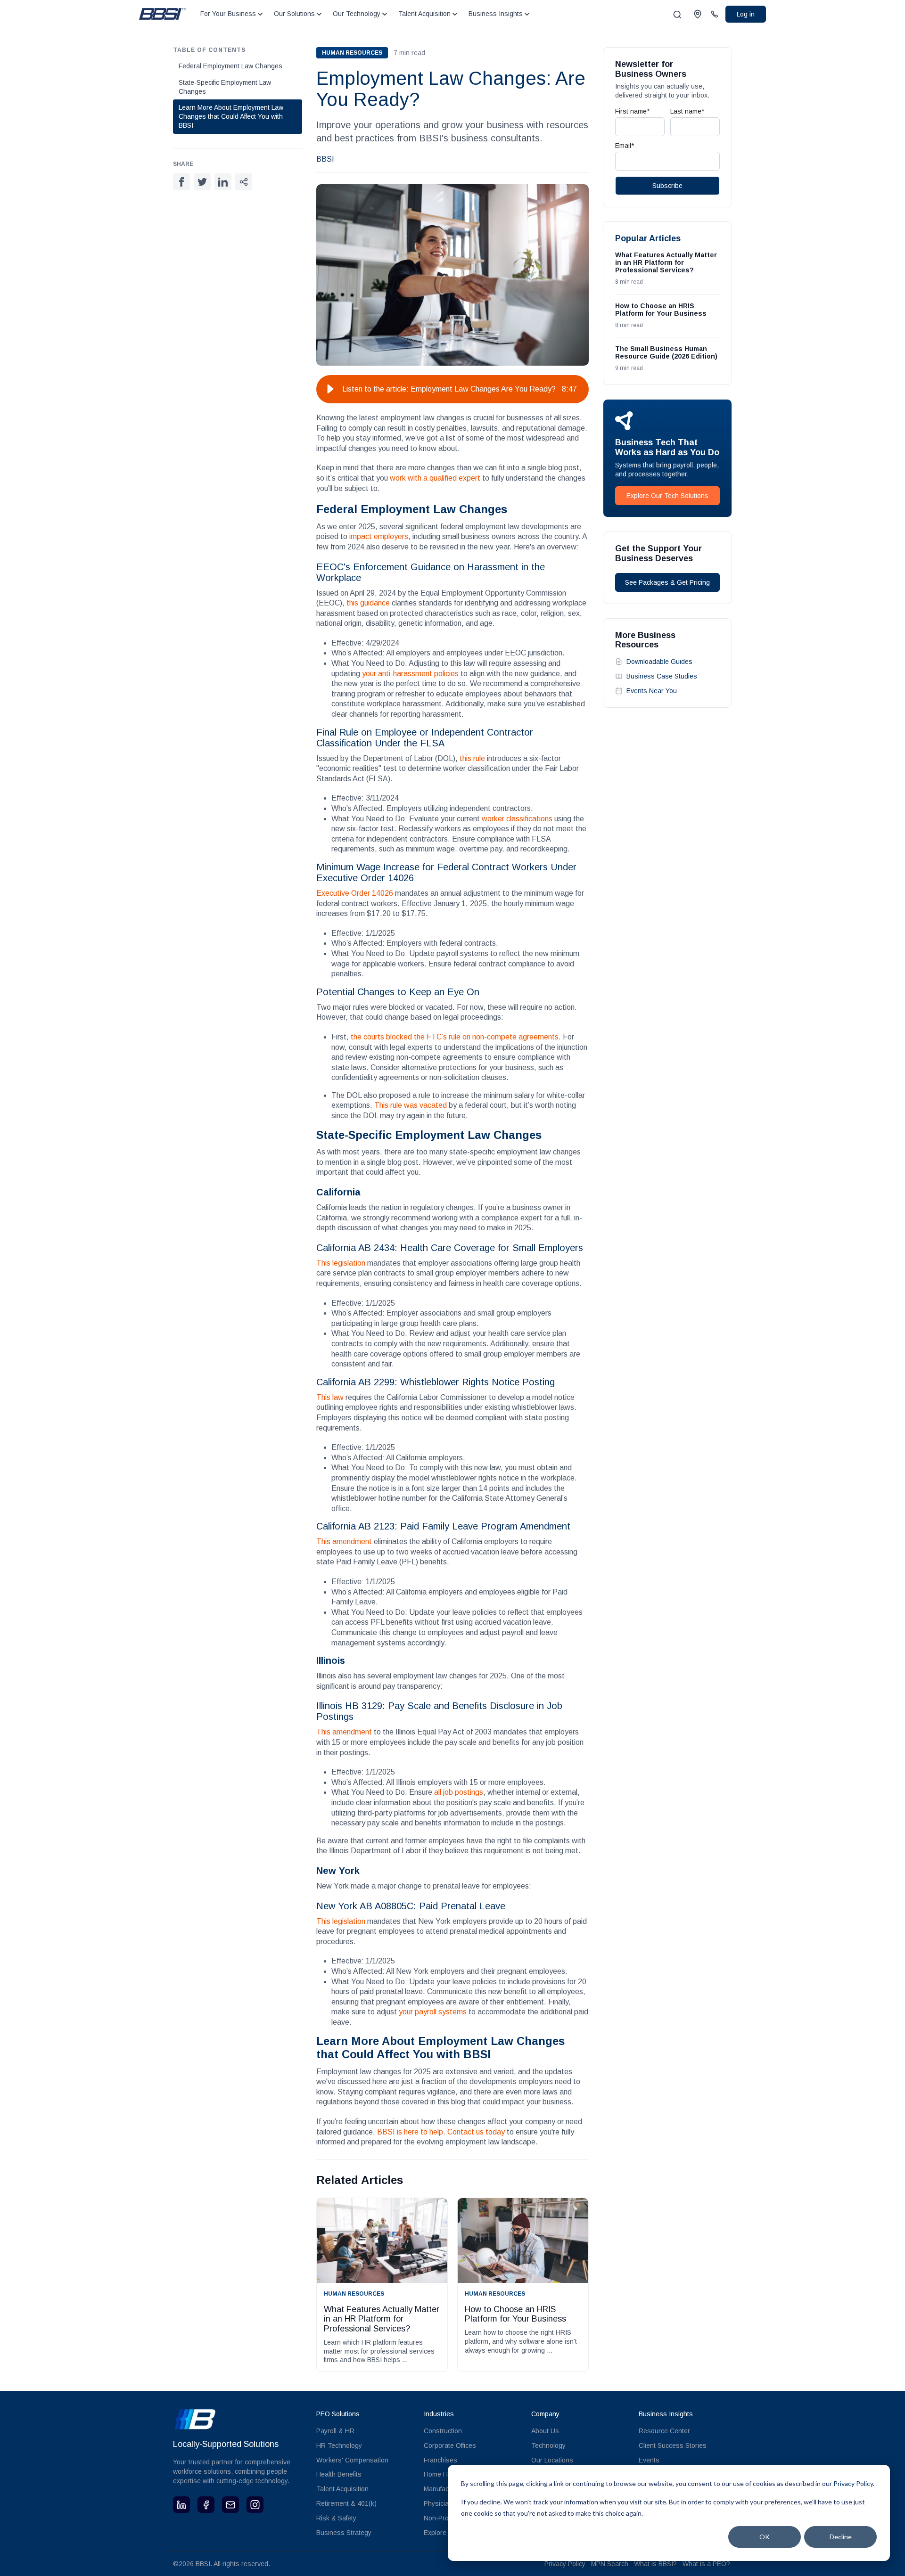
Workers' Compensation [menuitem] (352, 2460)
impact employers (378, 536)
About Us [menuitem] (545, 2431)
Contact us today (476, 2132)
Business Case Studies (662, 676)
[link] (163, 13)
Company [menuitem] (545, 2414)
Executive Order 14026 (355, 893)
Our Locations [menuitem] (552, 2460)
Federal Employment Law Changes (230, 66)
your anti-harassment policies (410, 674)
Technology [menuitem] (548, 2445)
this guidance (368, 603)
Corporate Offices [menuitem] (450, 2445)
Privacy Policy (565, 2564)
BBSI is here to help (410, 2132)
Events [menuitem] (649, 2460)
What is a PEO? (706, 2564)
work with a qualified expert (435, 478)
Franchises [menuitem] (440, 2460)
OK (765, 2537)
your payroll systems (433, 2012)
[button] (330, 389)
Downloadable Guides (659, 662)
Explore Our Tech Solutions (667, 496)
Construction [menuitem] (443, 2431)
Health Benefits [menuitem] (339, 2474)
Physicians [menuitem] (440, 2503)
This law (330, 1397)
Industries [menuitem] (439, 2414)
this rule (472, 758)
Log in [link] (746, 14)
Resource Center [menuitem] (664, 2431)
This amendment (344, 1542)
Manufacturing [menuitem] (445, 2489)
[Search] (677, 15)
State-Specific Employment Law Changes (225, 87)
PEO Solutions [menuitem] (338, 2414)
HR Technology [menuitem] (339, 2445)
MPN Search (610, 2564)
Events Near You (652, 691)
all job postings (459, 1792)
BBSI (325, 159)
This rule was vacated (411, 1105)
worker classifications (517, 819)
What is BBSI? (655, 2564)
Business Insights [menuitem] (666, 2414)
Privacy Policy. (854, 2483)
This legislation (341, 1263)
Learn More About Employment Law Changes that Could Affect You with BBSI (231, 116)
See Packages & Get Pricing (667, 582)
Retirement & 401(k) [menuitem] (346, 2503)
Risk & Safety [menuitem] (336, 2518)
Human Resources (352, 53)
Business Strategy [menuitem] (344, 2533)
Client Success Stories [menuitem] (673, 2445)
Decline (841, 2537)
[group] (452, 389)
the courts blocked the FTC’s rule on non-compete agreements (455, 1037)
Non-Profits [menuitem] (440, 2518)
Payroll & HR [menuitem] (335, 2431)
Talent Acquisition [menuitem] (342, 2489)
